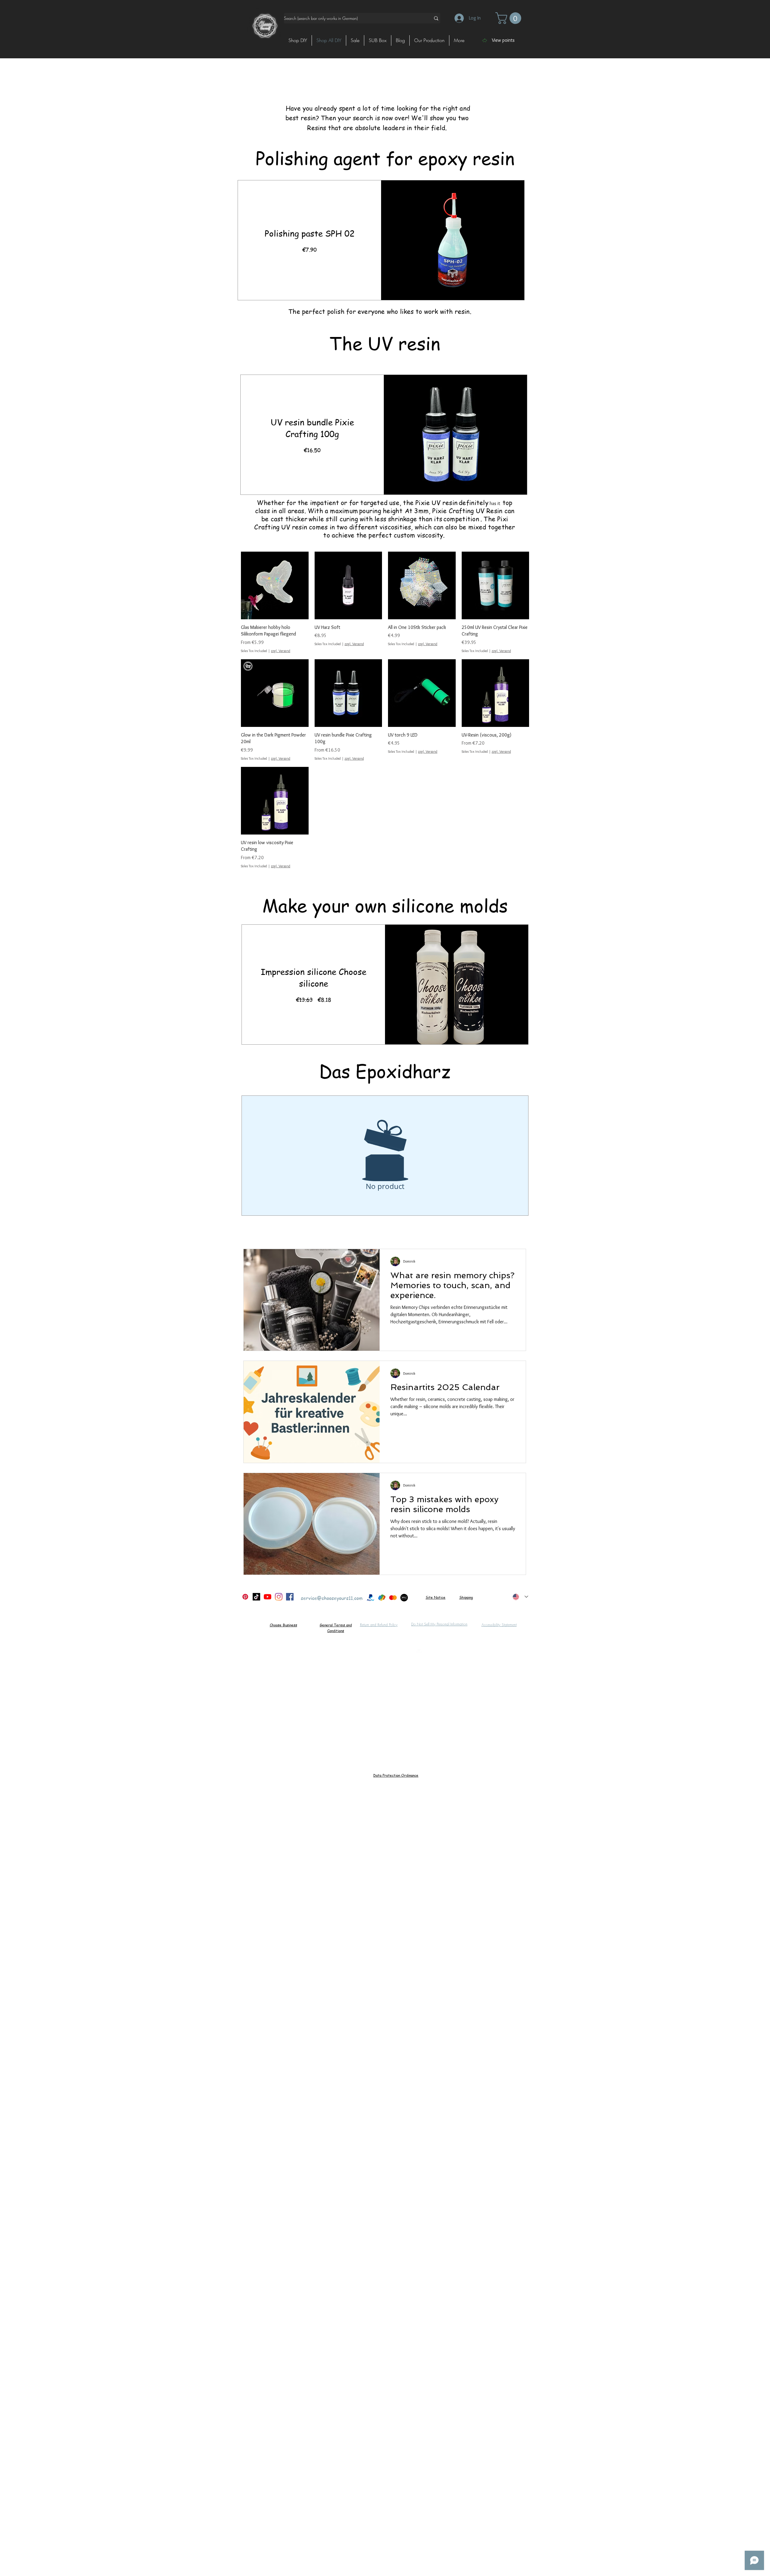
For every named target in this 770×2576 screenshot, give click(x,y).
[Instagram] (279, 1597)
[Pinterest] (245, 1597)
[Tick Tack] (256, 1597)
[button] (510, 18)
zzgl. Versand (281, 651)
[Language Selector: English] (520, 1597)
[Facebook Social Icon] (290, 1597)
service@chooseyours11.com (332, 1598)
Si (427, 1597)
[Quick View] (275, 585)
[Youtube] (268, 1597)
